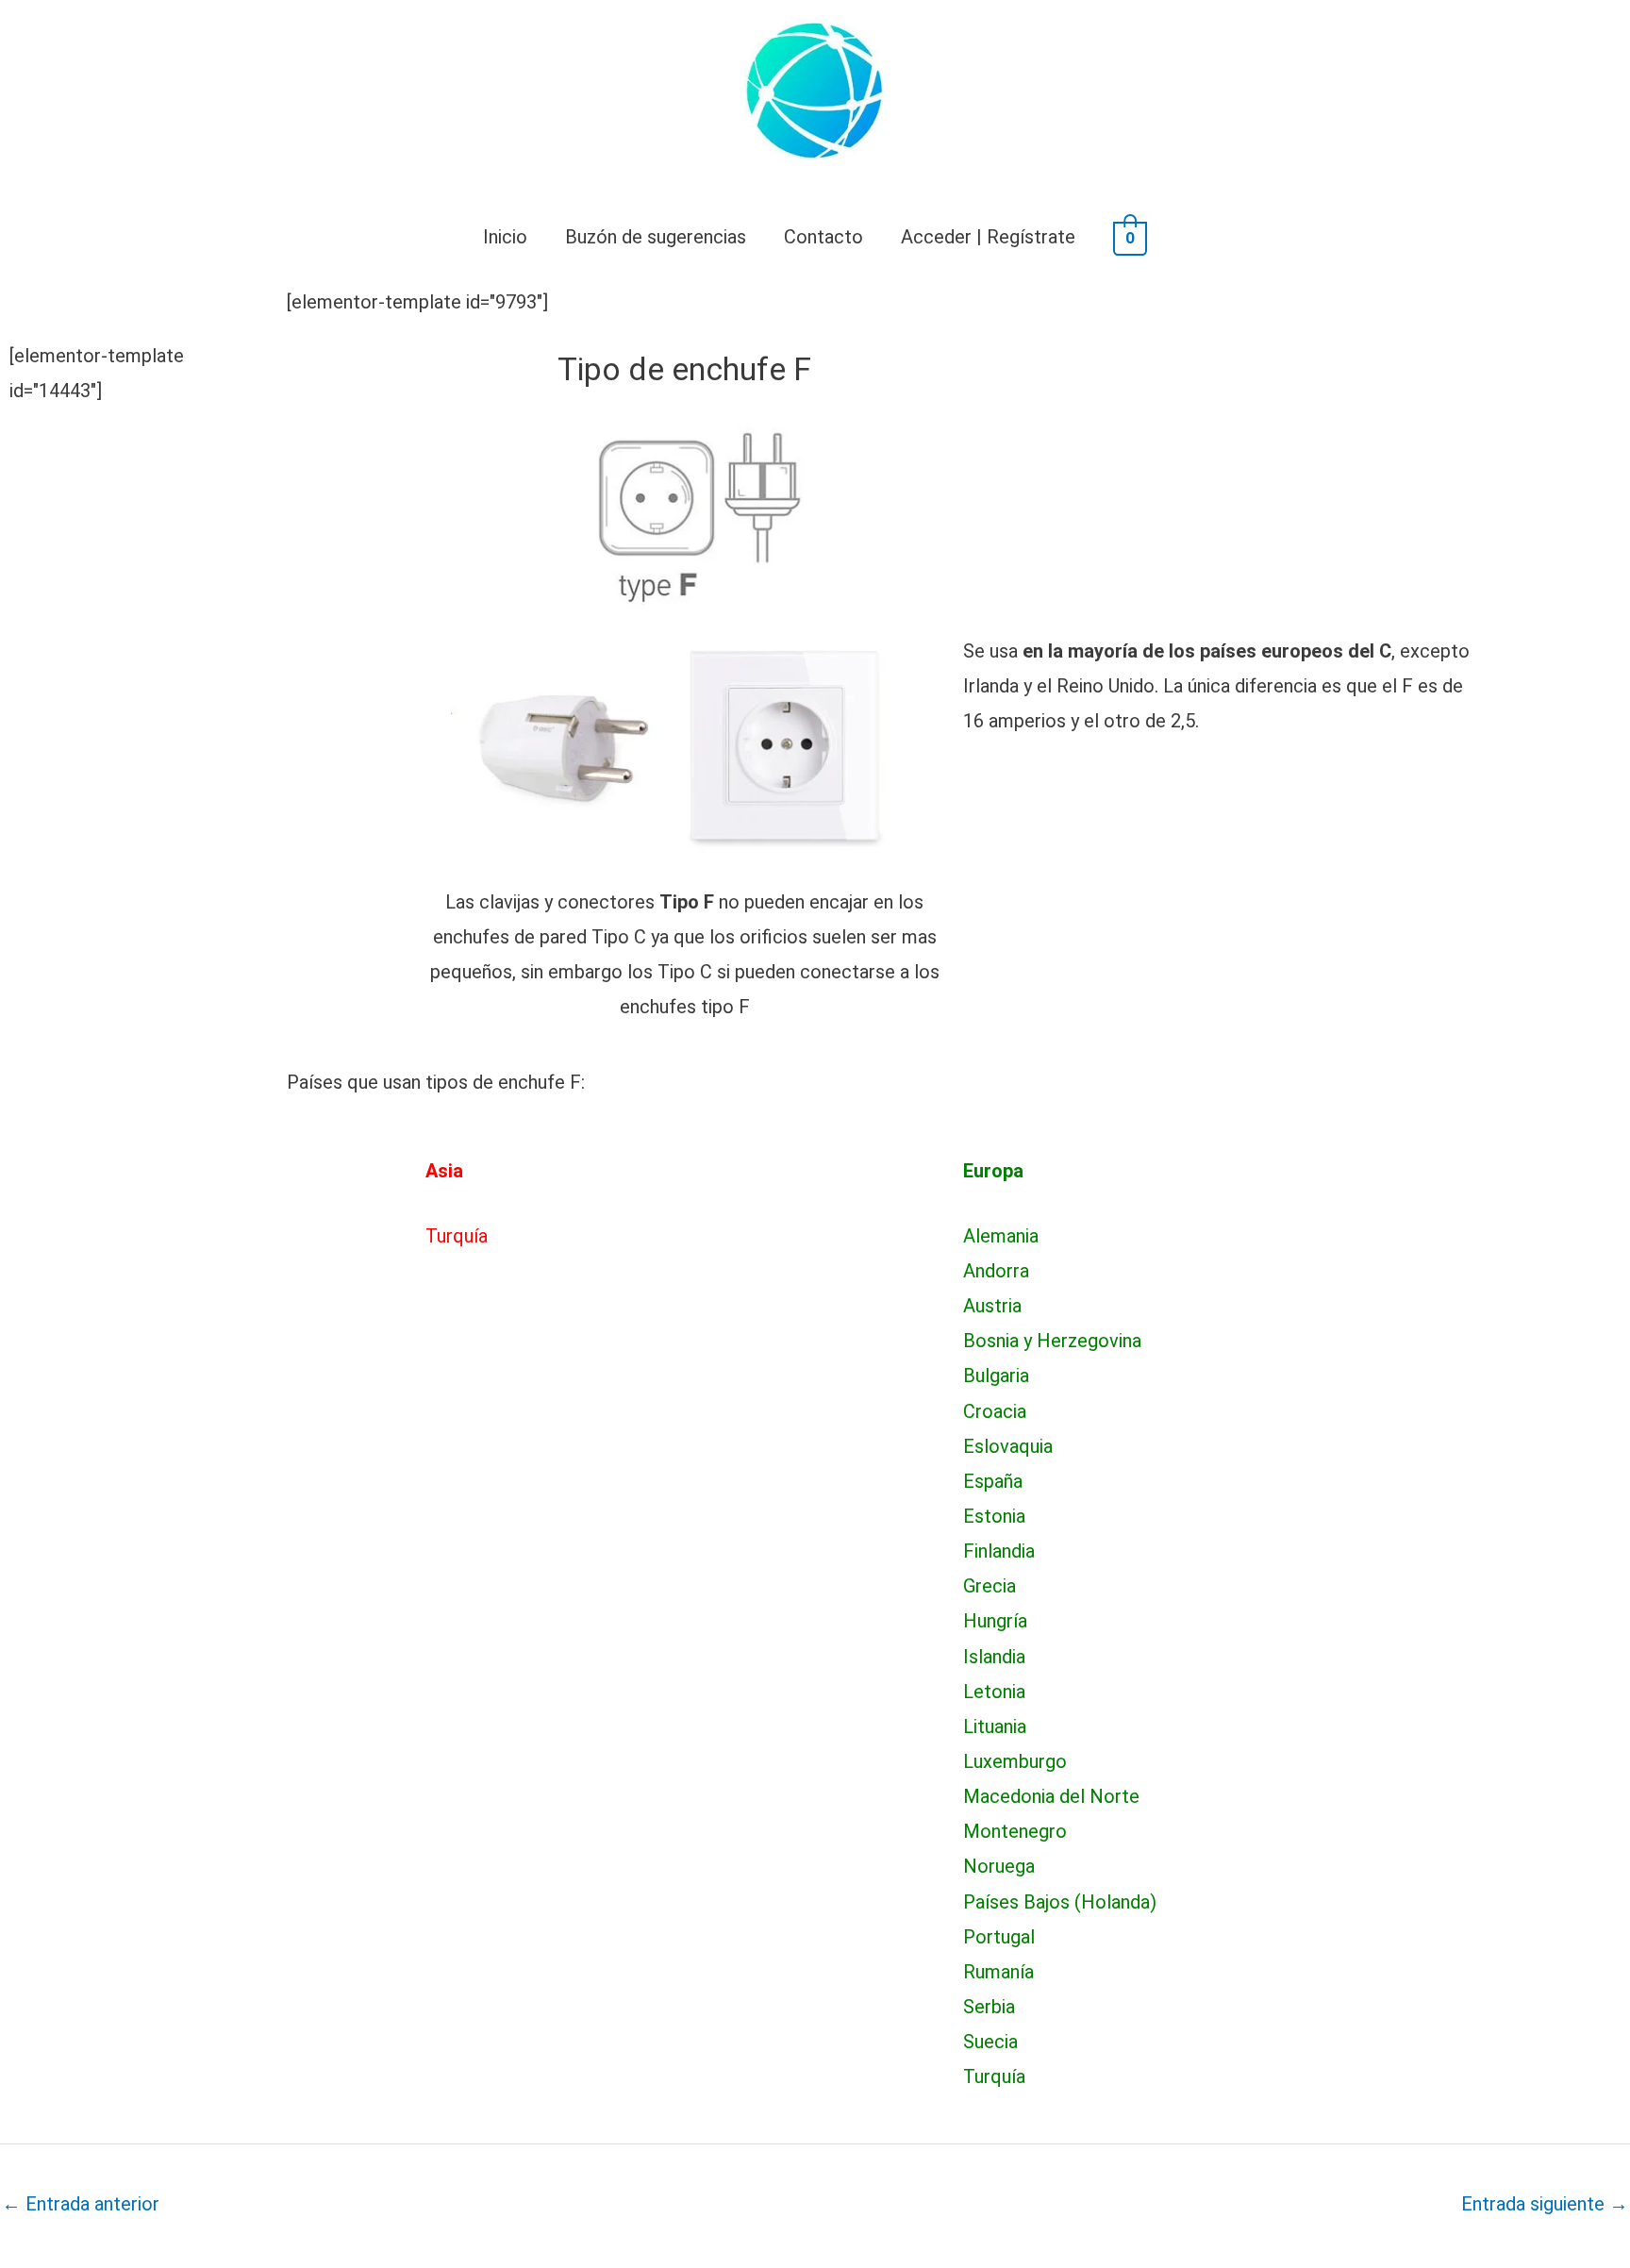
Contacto (823, 237)
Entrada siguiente (1545, 2204)
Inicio (505, 237)
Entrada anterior (81, 2204)
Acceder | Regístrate (988, 237)
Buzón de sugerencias (656, 237)
